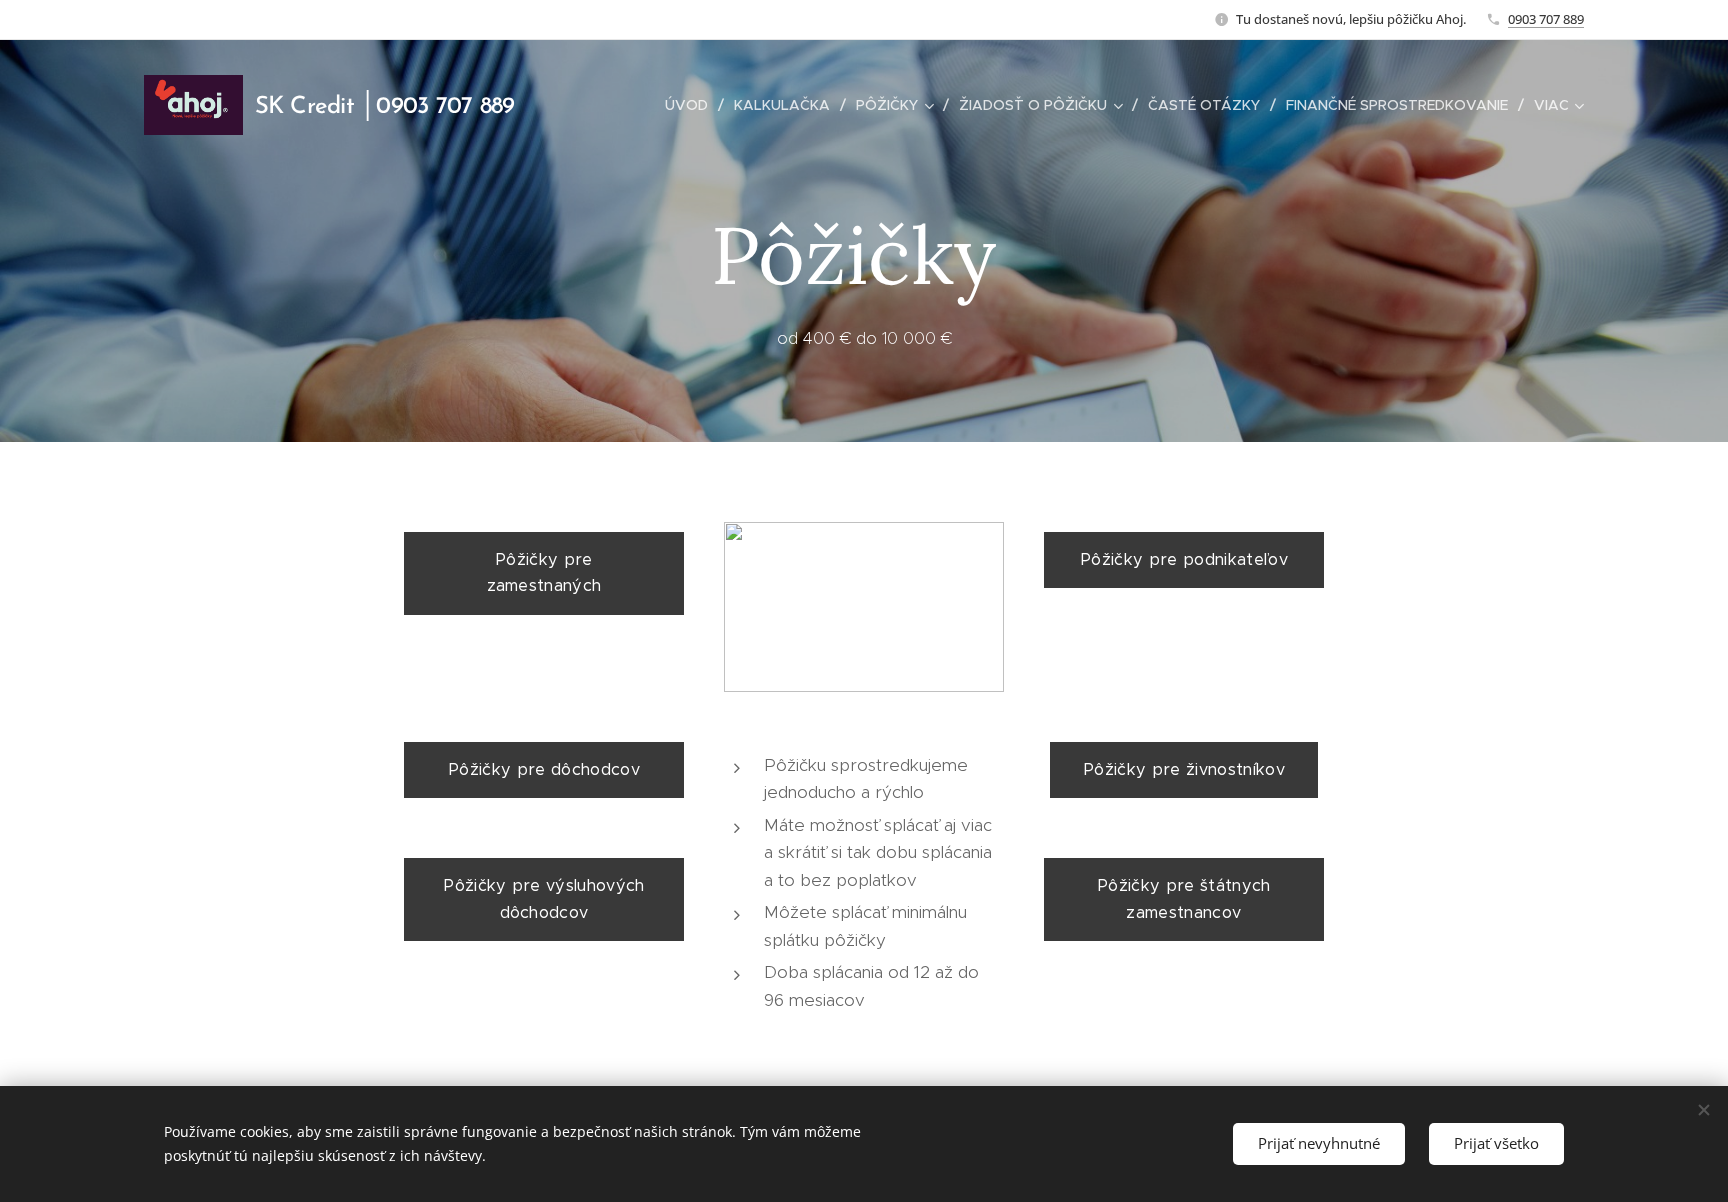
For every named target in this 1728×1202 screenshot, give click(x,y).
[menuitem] (692, 105)
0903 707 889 (1546, 19)
